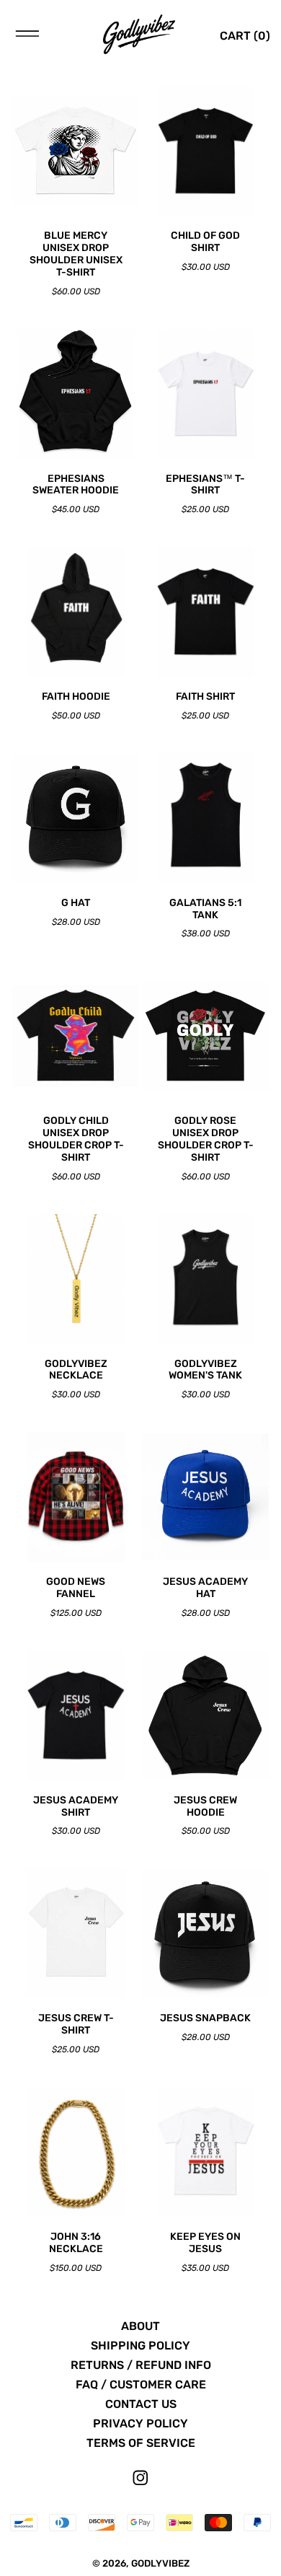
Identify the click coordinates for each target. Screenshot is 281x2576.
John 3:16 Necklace (76, 2243)
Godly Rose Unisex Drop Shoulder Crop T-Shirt (206, 1139)
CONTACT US (141, 2404)
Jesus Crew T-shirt (76, 2025)
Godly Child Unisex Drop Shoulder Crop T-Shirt (76, 1139)
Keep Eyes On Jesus (205, 2243)
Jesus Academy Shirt (76, 1807)
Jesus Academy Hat (205, 1588)
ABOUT (140, 2326)
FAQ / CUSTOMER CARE (141, 2384)
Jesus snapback (205, 2018)
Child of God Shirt (205, 242)
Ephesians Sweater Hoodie (76, 485)
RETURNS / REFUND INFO (141, 2365)
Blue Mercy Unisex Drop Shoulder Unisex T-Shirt (76, 254)
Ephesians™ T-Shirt (205, 485)
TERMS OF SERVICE (141, 2443)
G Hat (76, 903)
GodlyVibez (160, 2563)
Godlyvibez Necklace (76, 1370)
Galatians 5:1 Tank (205, 909)
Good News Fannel (76, 1588)
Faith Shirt (205, 697)
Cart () (245, 36)
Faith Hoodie (76, 697)
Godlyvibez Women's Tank (205, 1370)
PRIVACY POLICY (140, 2423)
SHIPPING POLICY (140, 2346)
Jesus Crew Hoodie (205, 1807)
